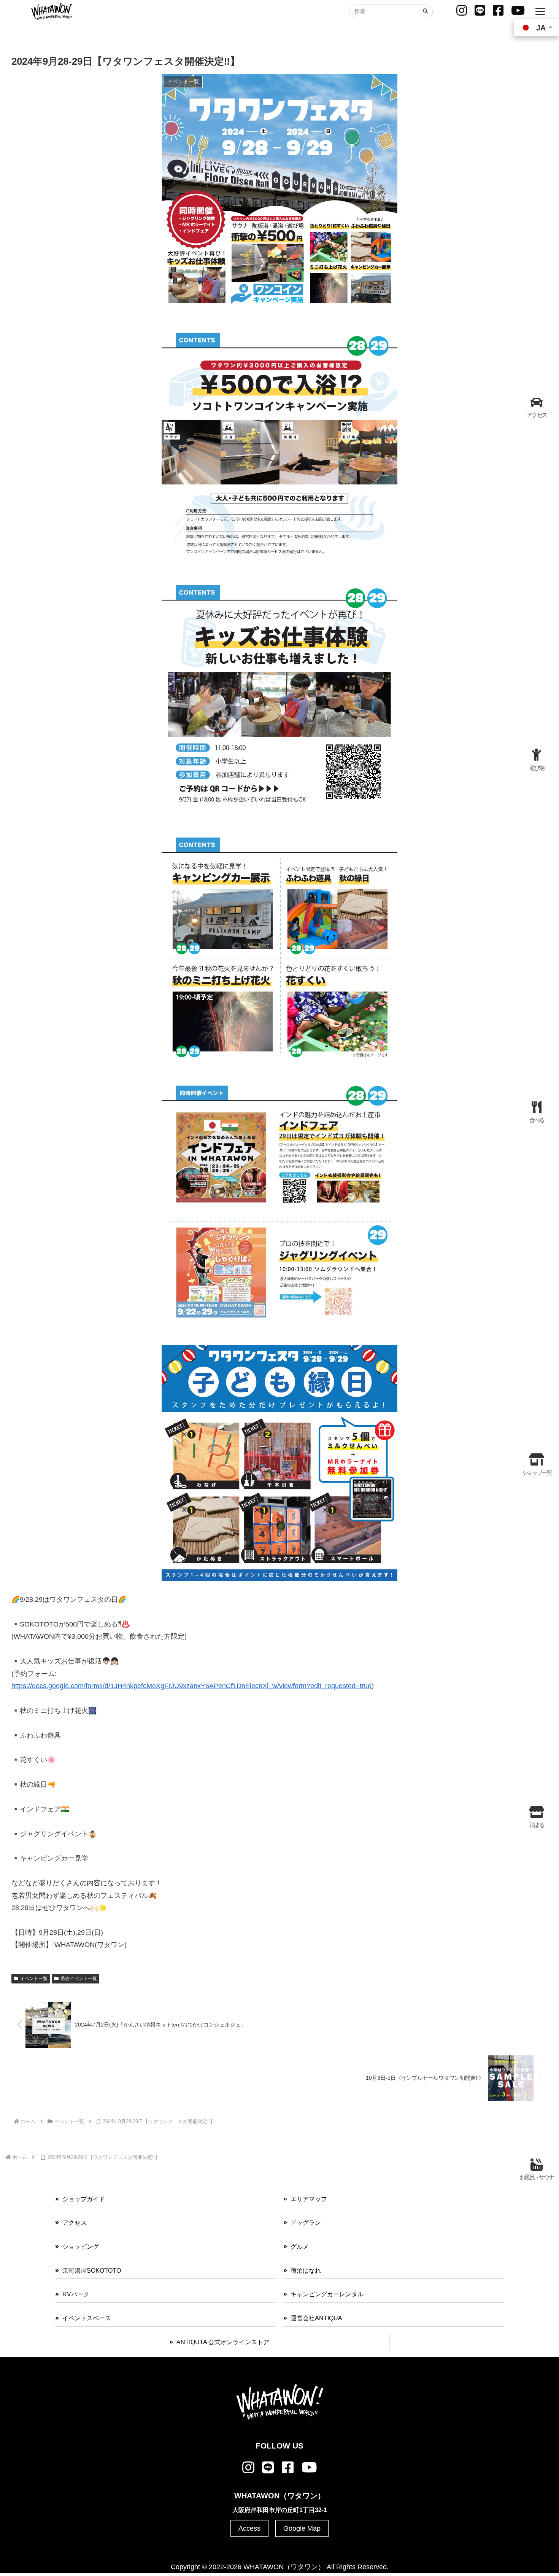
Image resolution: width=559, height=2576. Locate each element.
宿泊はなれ (306, 2271)
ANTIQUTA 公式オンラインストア (223, 2342)
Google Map (302, 2528)
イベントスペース (87, 2318)
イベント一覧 (34, 1979)
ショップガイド (84, 2199)
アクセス (75, 2223)
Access (249, 2528)
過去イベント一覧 (79, 1979)
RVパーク (76, 2294)
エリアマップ (309, 2199)
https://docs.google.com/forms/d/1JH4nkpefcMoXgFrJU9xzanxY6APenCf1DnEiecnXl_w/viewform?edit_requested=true (191, 1686)
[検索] (425, 11)
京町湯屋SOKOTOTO (92, 2271)
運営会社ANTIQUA (316, 2318)
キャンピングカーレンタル (327, 2294)
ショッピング (81, 2247)
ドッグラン (306, 2223)
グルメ (300, 2247)
